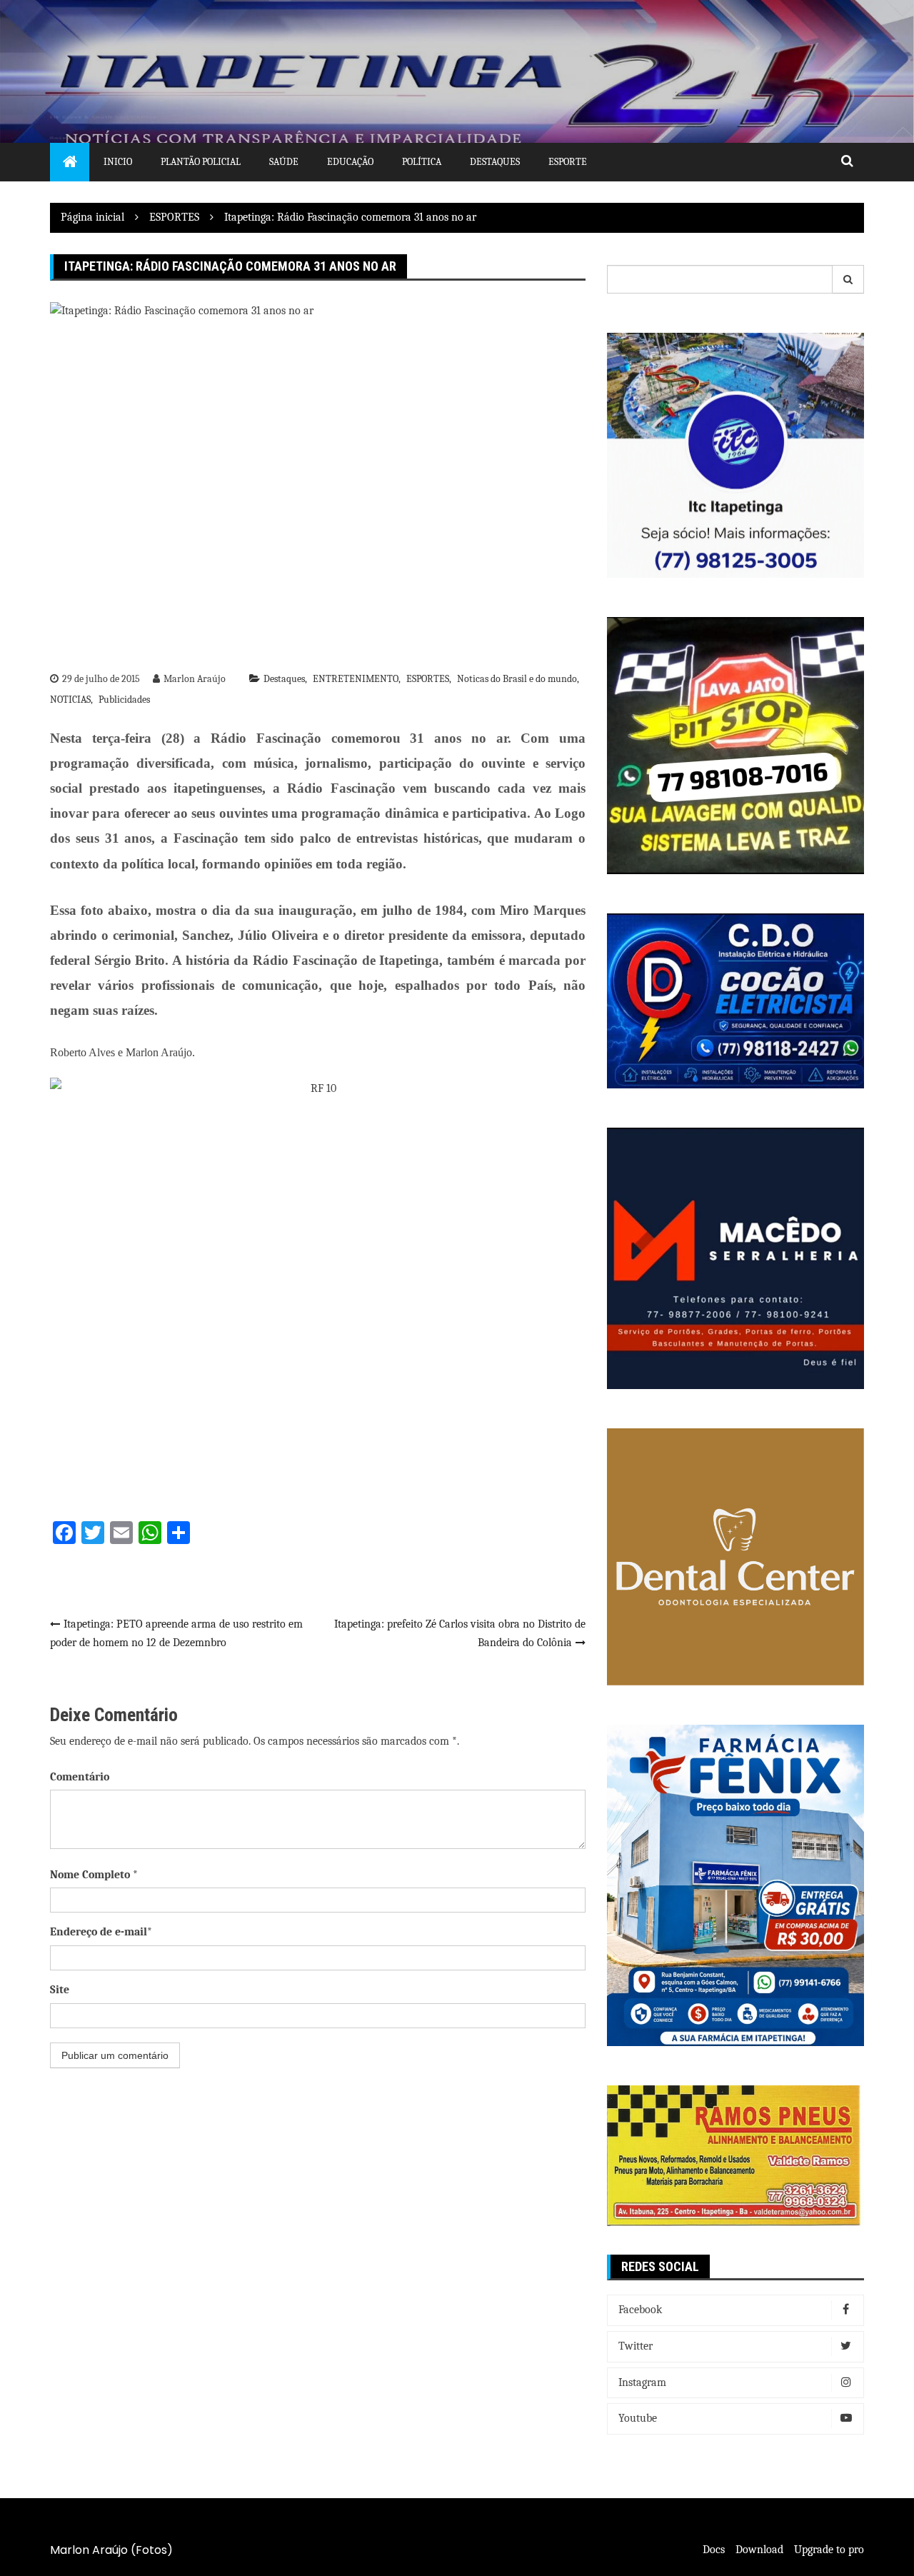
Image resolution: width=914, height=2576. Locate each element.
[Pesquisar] (848, 279)
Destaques (495, 162)
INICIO (118, 162)
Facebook (640, 2310)
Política (422, 162)
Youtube (638, 2418)
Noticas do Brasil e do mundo (517, 679)
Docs (714, 2550)
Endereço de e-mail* (101, 1932)
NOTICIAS (70, 700)
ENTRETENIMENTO (356, 679)
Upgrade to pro (829, 2550)
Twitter (636, 2346)
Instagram (642, 2382)
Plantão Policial (201, 162)
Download (759, 2550)
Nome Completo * (94, 1875)
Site (60, 1990)
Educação (350, 162)
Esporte (568, 162)
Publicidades (124, 700)
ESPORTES (428, 679)
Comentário (80, 1777)
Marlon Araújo (195, 679)
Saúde (284, 162)
